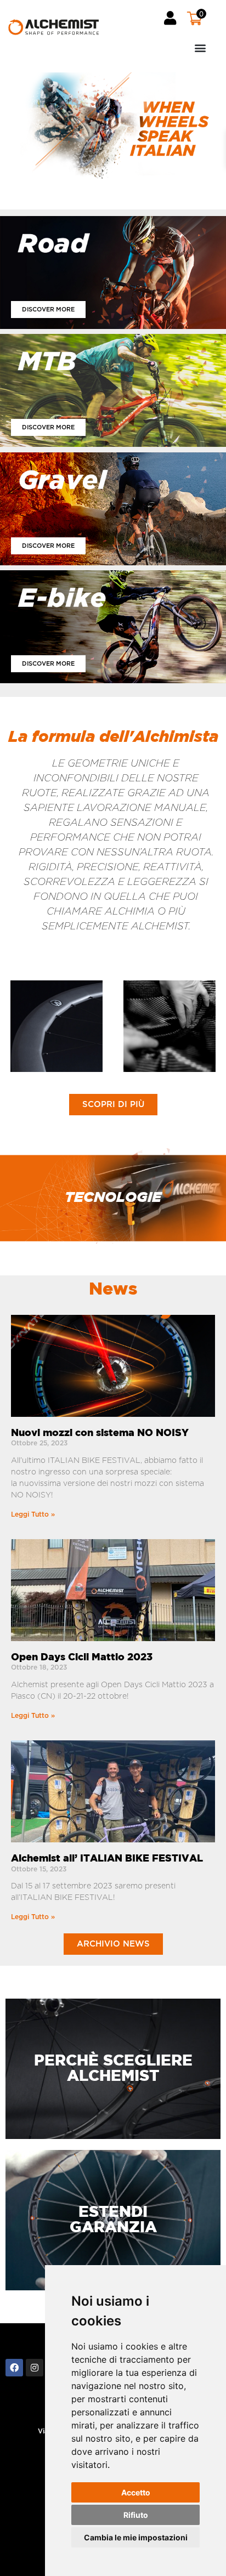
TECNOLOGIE (113, 1198)
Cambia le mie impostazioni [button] (136, 2537)
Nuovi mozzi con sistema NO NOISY (100, 1433)
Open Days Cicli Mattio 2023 (82, 1658)
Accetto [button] (136, 2492)
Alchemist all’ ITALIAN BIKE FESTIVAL (107, 1859)
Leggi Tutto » (33, 1514)
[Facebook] (14, 2368)
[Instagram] (35, 2368)
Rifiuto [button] (136, 2515)
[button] (160, 47)
